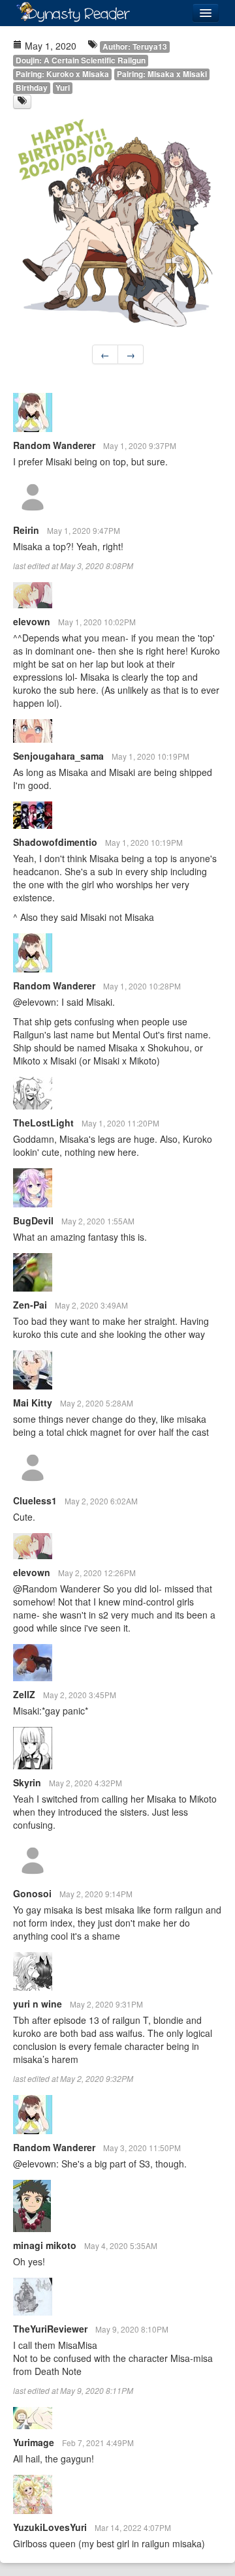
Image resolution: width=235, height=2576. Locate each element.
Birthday (32, 88)
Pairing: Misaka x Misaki (162, 74)
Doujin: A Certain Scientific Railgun (81, 60)
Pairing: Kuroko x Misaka (62, 74)
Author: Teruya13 (135, 47)
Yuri (63, 88)
